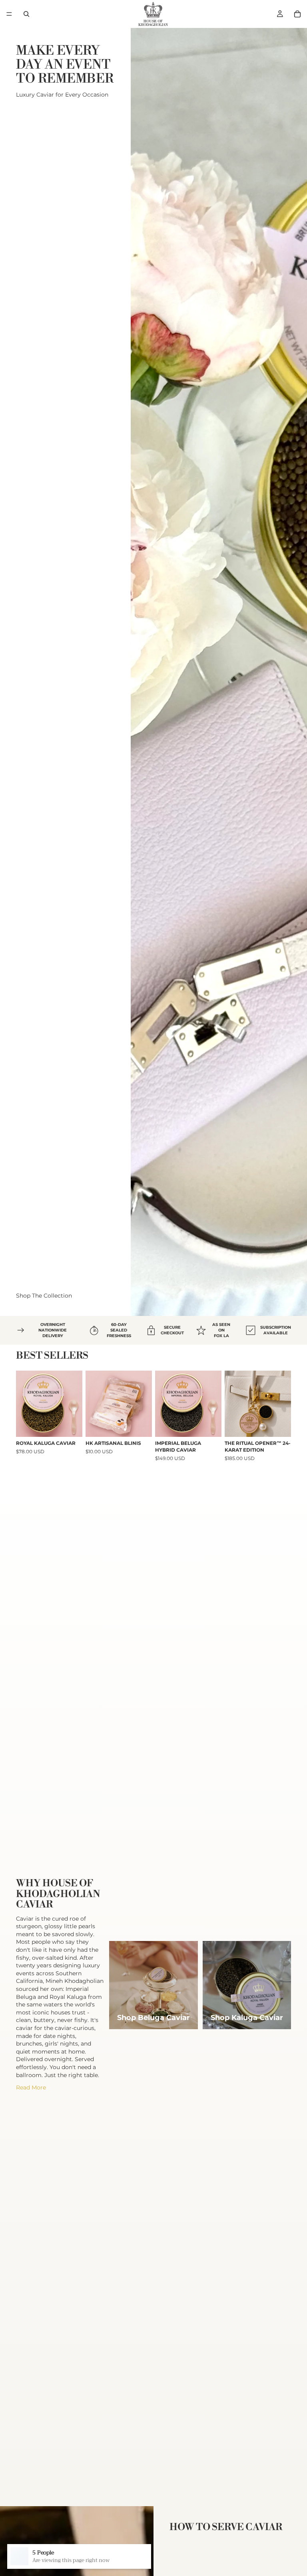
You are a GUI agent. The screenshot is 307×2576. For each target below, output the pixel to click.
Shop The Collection (44, 1296)
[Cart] (297, 14)
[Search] (26, 14)
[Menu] (9, 14)
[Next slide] (74, 1404)
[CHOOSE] (70, 1425)
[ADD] (146, 1425)
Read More (31, 2087)
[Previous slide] (25, 1404)
